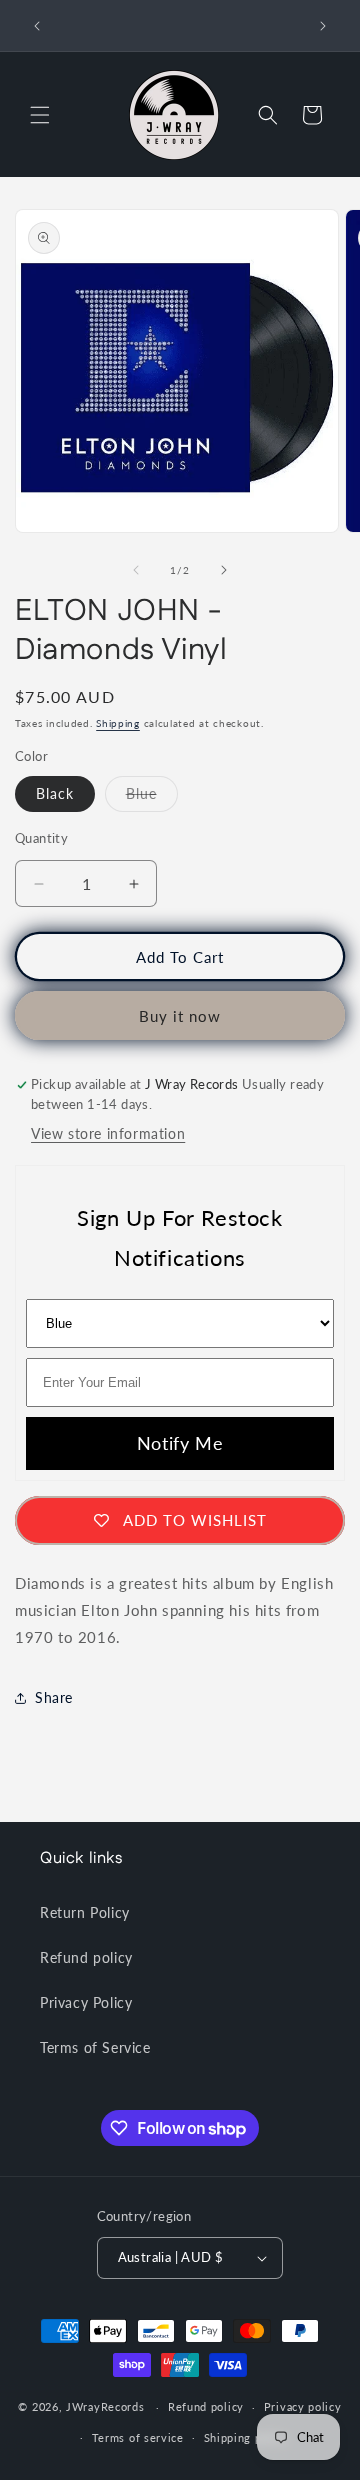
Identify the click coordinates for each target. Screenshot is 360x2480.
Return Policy (85, 1912)
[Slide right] (224, 570)
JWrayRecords (105, 2406)
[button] (40, 115)
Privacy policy (303, 2406)
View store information (108, 1133)
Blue (152, 798)
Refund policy (86, 1957)
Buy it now (180, 1016)
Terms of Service (95, 2047)
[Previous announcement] (37, 26)
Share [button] (54, 1697)
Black (55, 793)
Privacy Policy (86, 2002)
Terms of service (138, 2437)
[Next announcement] (323, 26)
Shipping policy (246, 2437)
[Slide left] (136, 570)
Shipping (118, 723)
